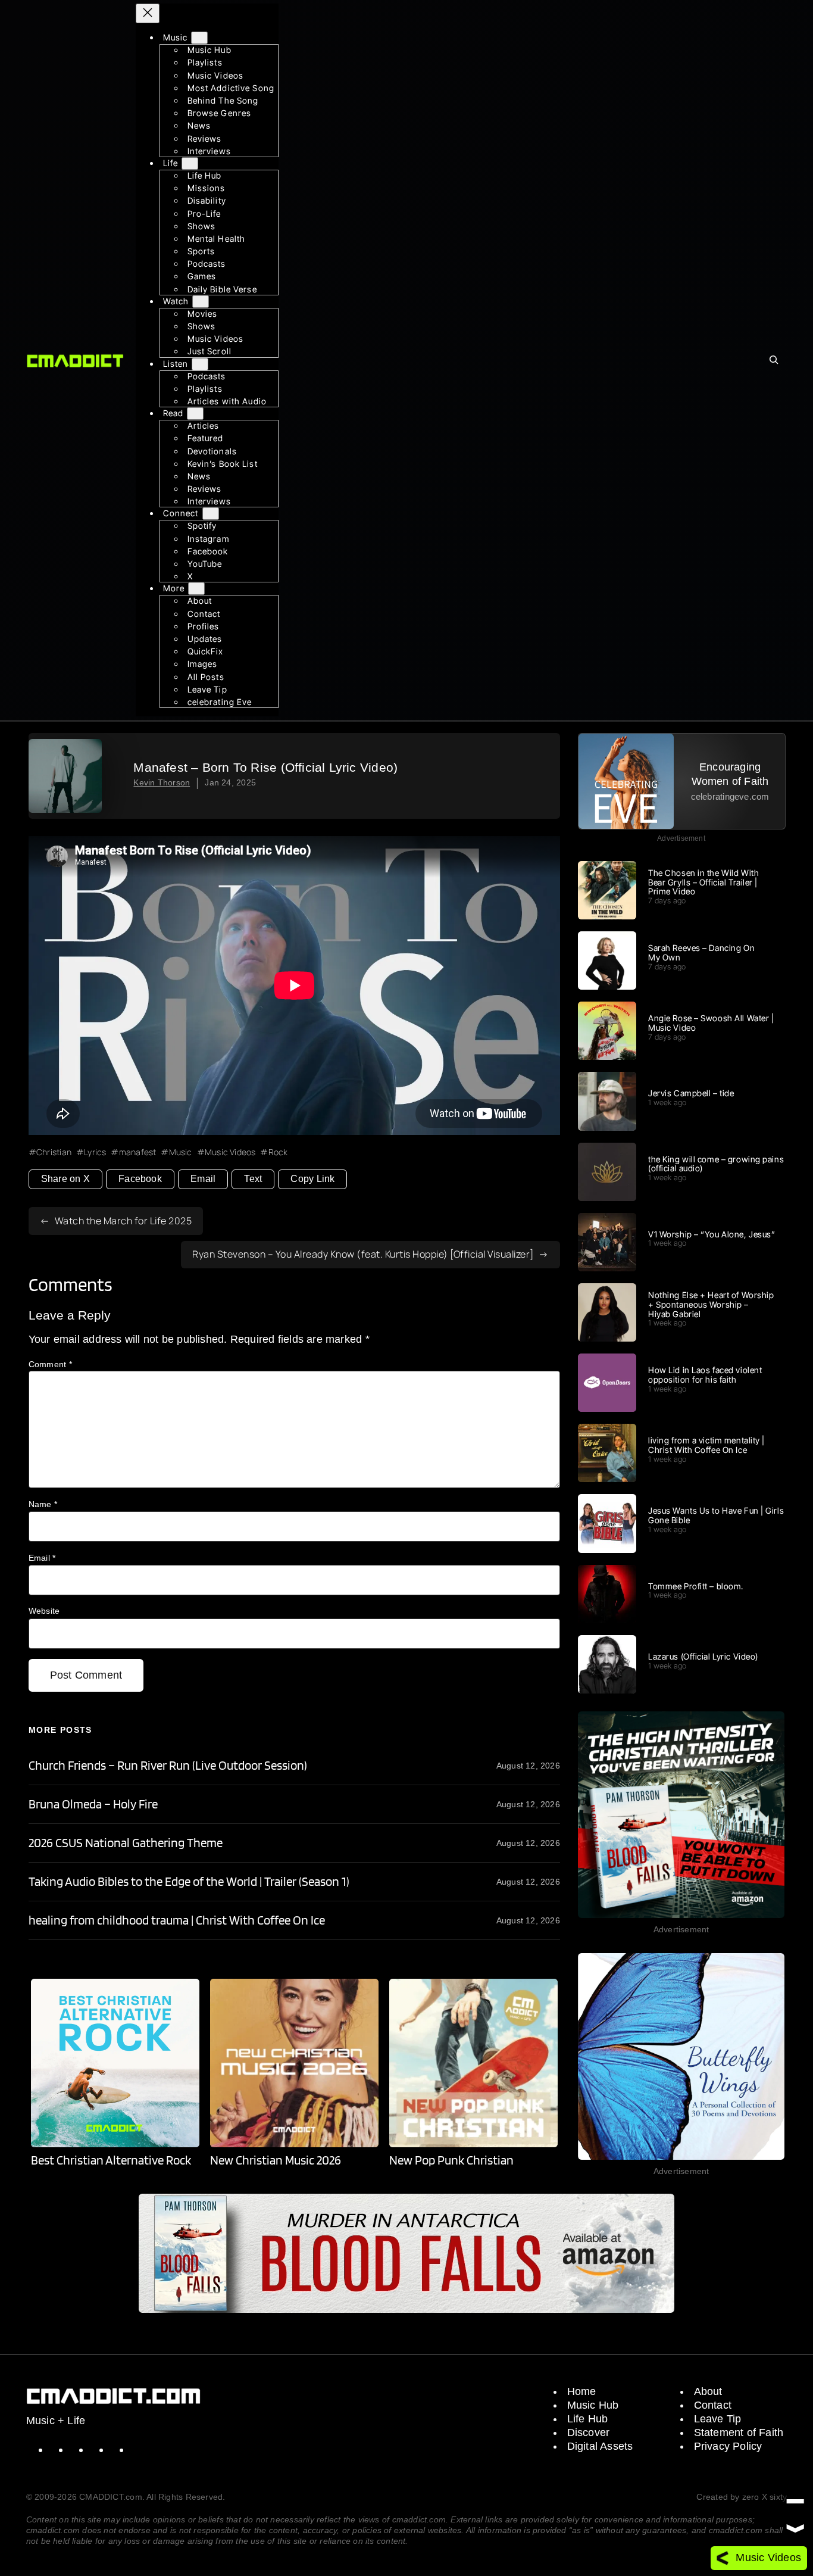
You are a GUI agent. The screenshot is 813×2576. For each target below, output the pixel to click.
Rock (278, 1152)
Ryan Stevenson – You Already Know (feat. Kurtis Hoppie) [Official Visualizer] (363, 1254)
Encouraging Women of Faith (730, 774)
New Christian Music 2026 (276, 2160)
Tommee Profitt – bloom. (696, 1586)
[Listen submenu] (200, 364)
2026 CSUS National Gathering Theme (126, 1843)
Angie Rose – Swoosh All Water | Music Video (711, 1023)
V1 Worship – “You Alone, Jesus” (712, 1234)
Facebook (140, 1179)
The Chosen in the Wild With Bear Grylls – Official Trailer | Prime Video (703, 882)
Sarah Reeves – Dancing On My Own (701, 953)
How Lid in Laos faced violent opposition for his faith (705, 1375)
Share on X (65, 1179)
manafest (137, 1152)
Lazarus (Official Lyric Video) (703, 1657)
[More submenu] (196, 589)
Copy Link (312, 1179)
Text (253, 1179)
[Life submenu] (190, 163)
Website (44, 1611)
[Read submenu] (195, 414)
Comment (50, 1364)
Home (582, 2391)
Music (180, 1152)
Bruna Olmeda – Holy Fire (93, 1804)
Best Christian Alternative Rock (111, 2160)
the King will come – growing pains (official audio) (716, 1164)
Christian (54, 1152)
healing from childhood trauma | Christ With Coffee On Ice (177, 1920)
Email (203, 1179)
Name (43, 1504)
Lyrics (95, 1152)
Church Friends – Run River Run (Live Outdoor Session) (168, 1766)
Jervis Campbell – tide (691, 1093)
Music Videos (230, 1152)
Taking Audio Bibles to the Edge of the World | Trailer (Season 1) (189, 1882)
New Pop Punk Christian (451, 2160)
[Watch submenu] (201, 302)
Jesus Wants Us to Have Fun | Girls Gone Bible (716, 1515)
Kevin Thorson (162, 782)
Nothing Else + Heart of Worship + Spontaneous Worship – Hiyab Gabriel (711, 1304)
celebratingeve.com (730, 796)
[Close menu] (148, 13)
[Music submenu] (199, 38)
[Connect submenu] (211, 514)
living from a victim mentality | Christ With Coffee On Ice (706, 1445)
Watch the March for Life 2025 (123, 1221)
